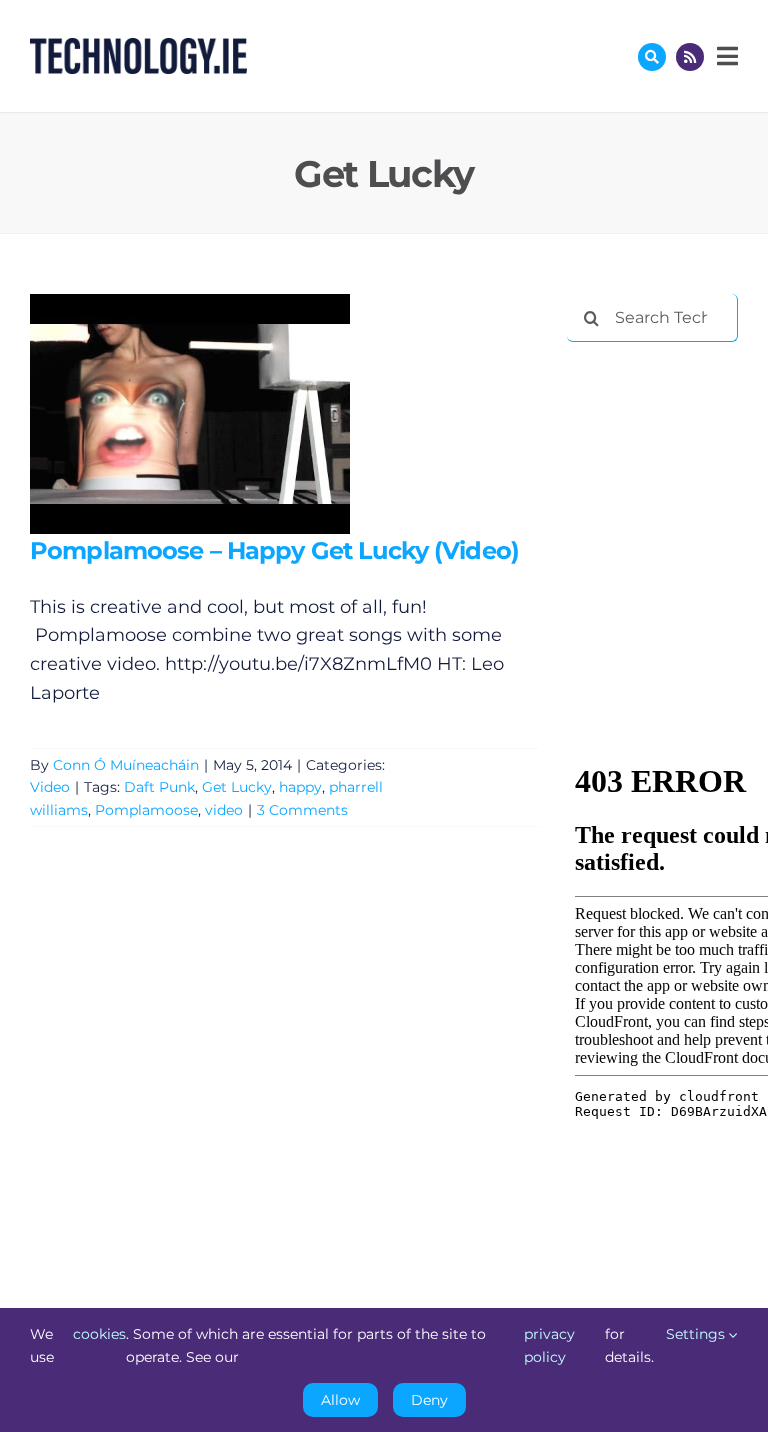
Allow (340, 1400)
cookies (99, 1334)
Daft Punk (159, 787)
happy (300, 787)
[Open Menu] (725, 56)
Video (50, 787)
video (224, 810)
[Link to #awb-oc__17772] (652, 57)
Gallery (218, 413)
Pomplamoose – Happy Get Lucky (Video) (160, 413)
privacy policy (549, 1345)
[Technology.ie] (138, 47)
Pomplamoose (146, 810)
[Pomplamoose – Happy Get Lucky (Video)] (190, 414)
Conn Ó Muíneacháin (126, 765)
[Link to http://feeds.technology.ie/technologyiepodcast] (690, 57)
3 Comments (302, 810)
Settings (697, 1334)
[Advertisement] (667, 462)
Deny (429, 1400)
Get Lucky (237, 787)
